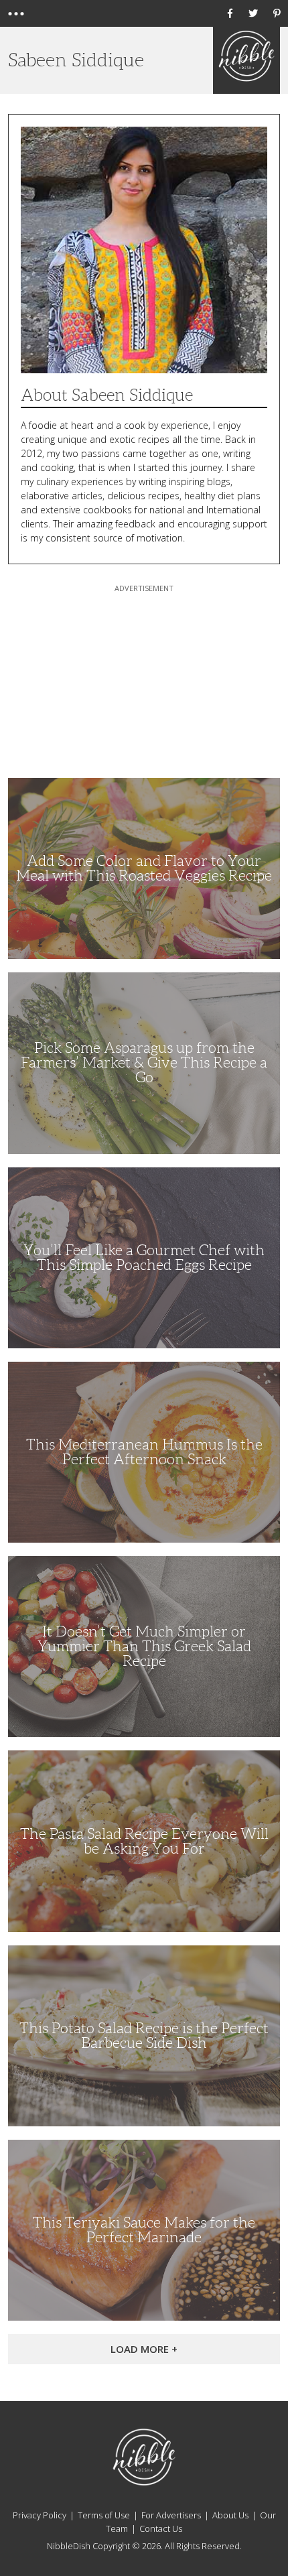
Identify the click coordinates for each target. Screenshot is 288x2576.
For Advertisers (171, 2515)
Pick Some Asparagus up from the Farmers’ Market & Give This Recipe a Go (144, 1062)
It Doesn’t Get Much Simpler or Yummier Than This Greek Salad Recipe (144, 1646)
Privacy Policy (40, 2515)
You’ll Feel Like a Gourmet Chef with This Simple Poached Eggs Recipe (144, 1258)
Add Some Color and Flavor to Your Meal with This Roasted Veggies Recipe (144, 868)
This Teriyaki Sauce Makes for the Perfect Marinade (144, 2230)
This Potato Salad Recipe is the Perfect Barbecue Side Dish (144, 2036)
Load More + (144, 2349)
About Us (230, 2515)
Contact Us (161, 2528)
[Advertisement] (144, 679)
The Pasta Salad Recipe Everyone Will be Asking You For (144, 1841)
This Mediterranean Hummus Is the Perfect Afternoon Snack (144, 1452)
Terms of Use (104, 2515)
